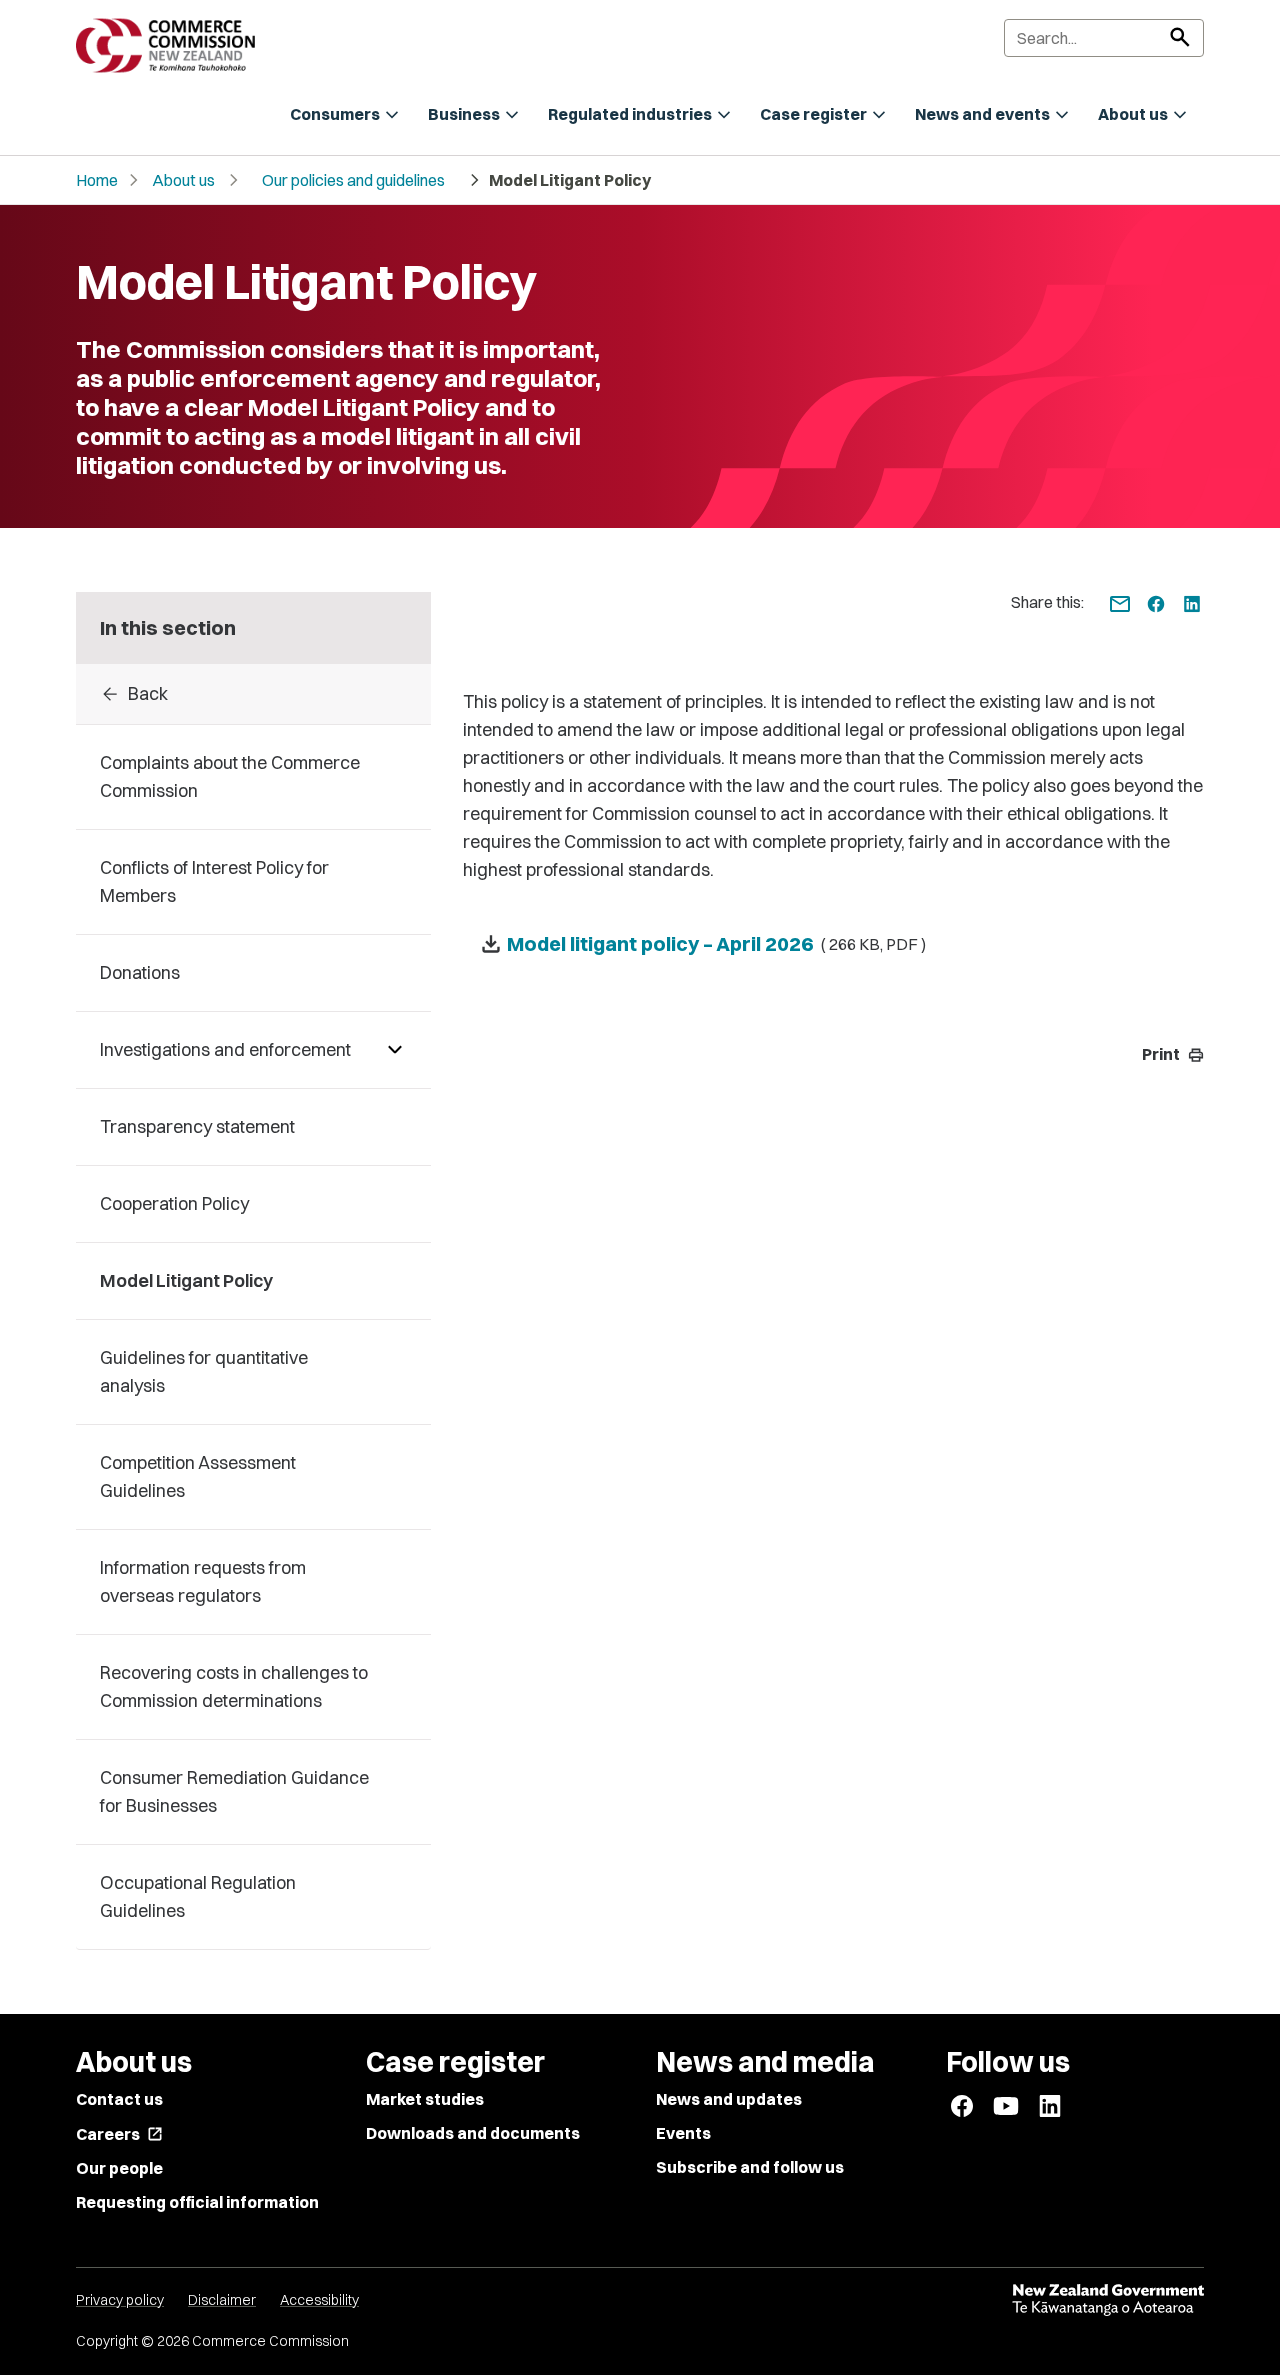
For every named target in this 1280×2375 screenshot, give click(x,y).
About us (183, 180)
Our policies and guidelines (353, 180)
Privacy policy (120, 2300)
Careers (119, 2134)
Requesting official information (197, 2202)
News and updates (729, 2099)
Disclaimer (222, 2300)
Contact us (119, 2099)
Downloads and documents (473, 2133)
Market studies (425, 2099)
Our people (119, 2168)
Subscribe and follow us (750, 2167)
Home (97, 180)
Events (683, 2133)
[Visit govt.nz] (1108, 2300)
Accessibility (319, 2300)
